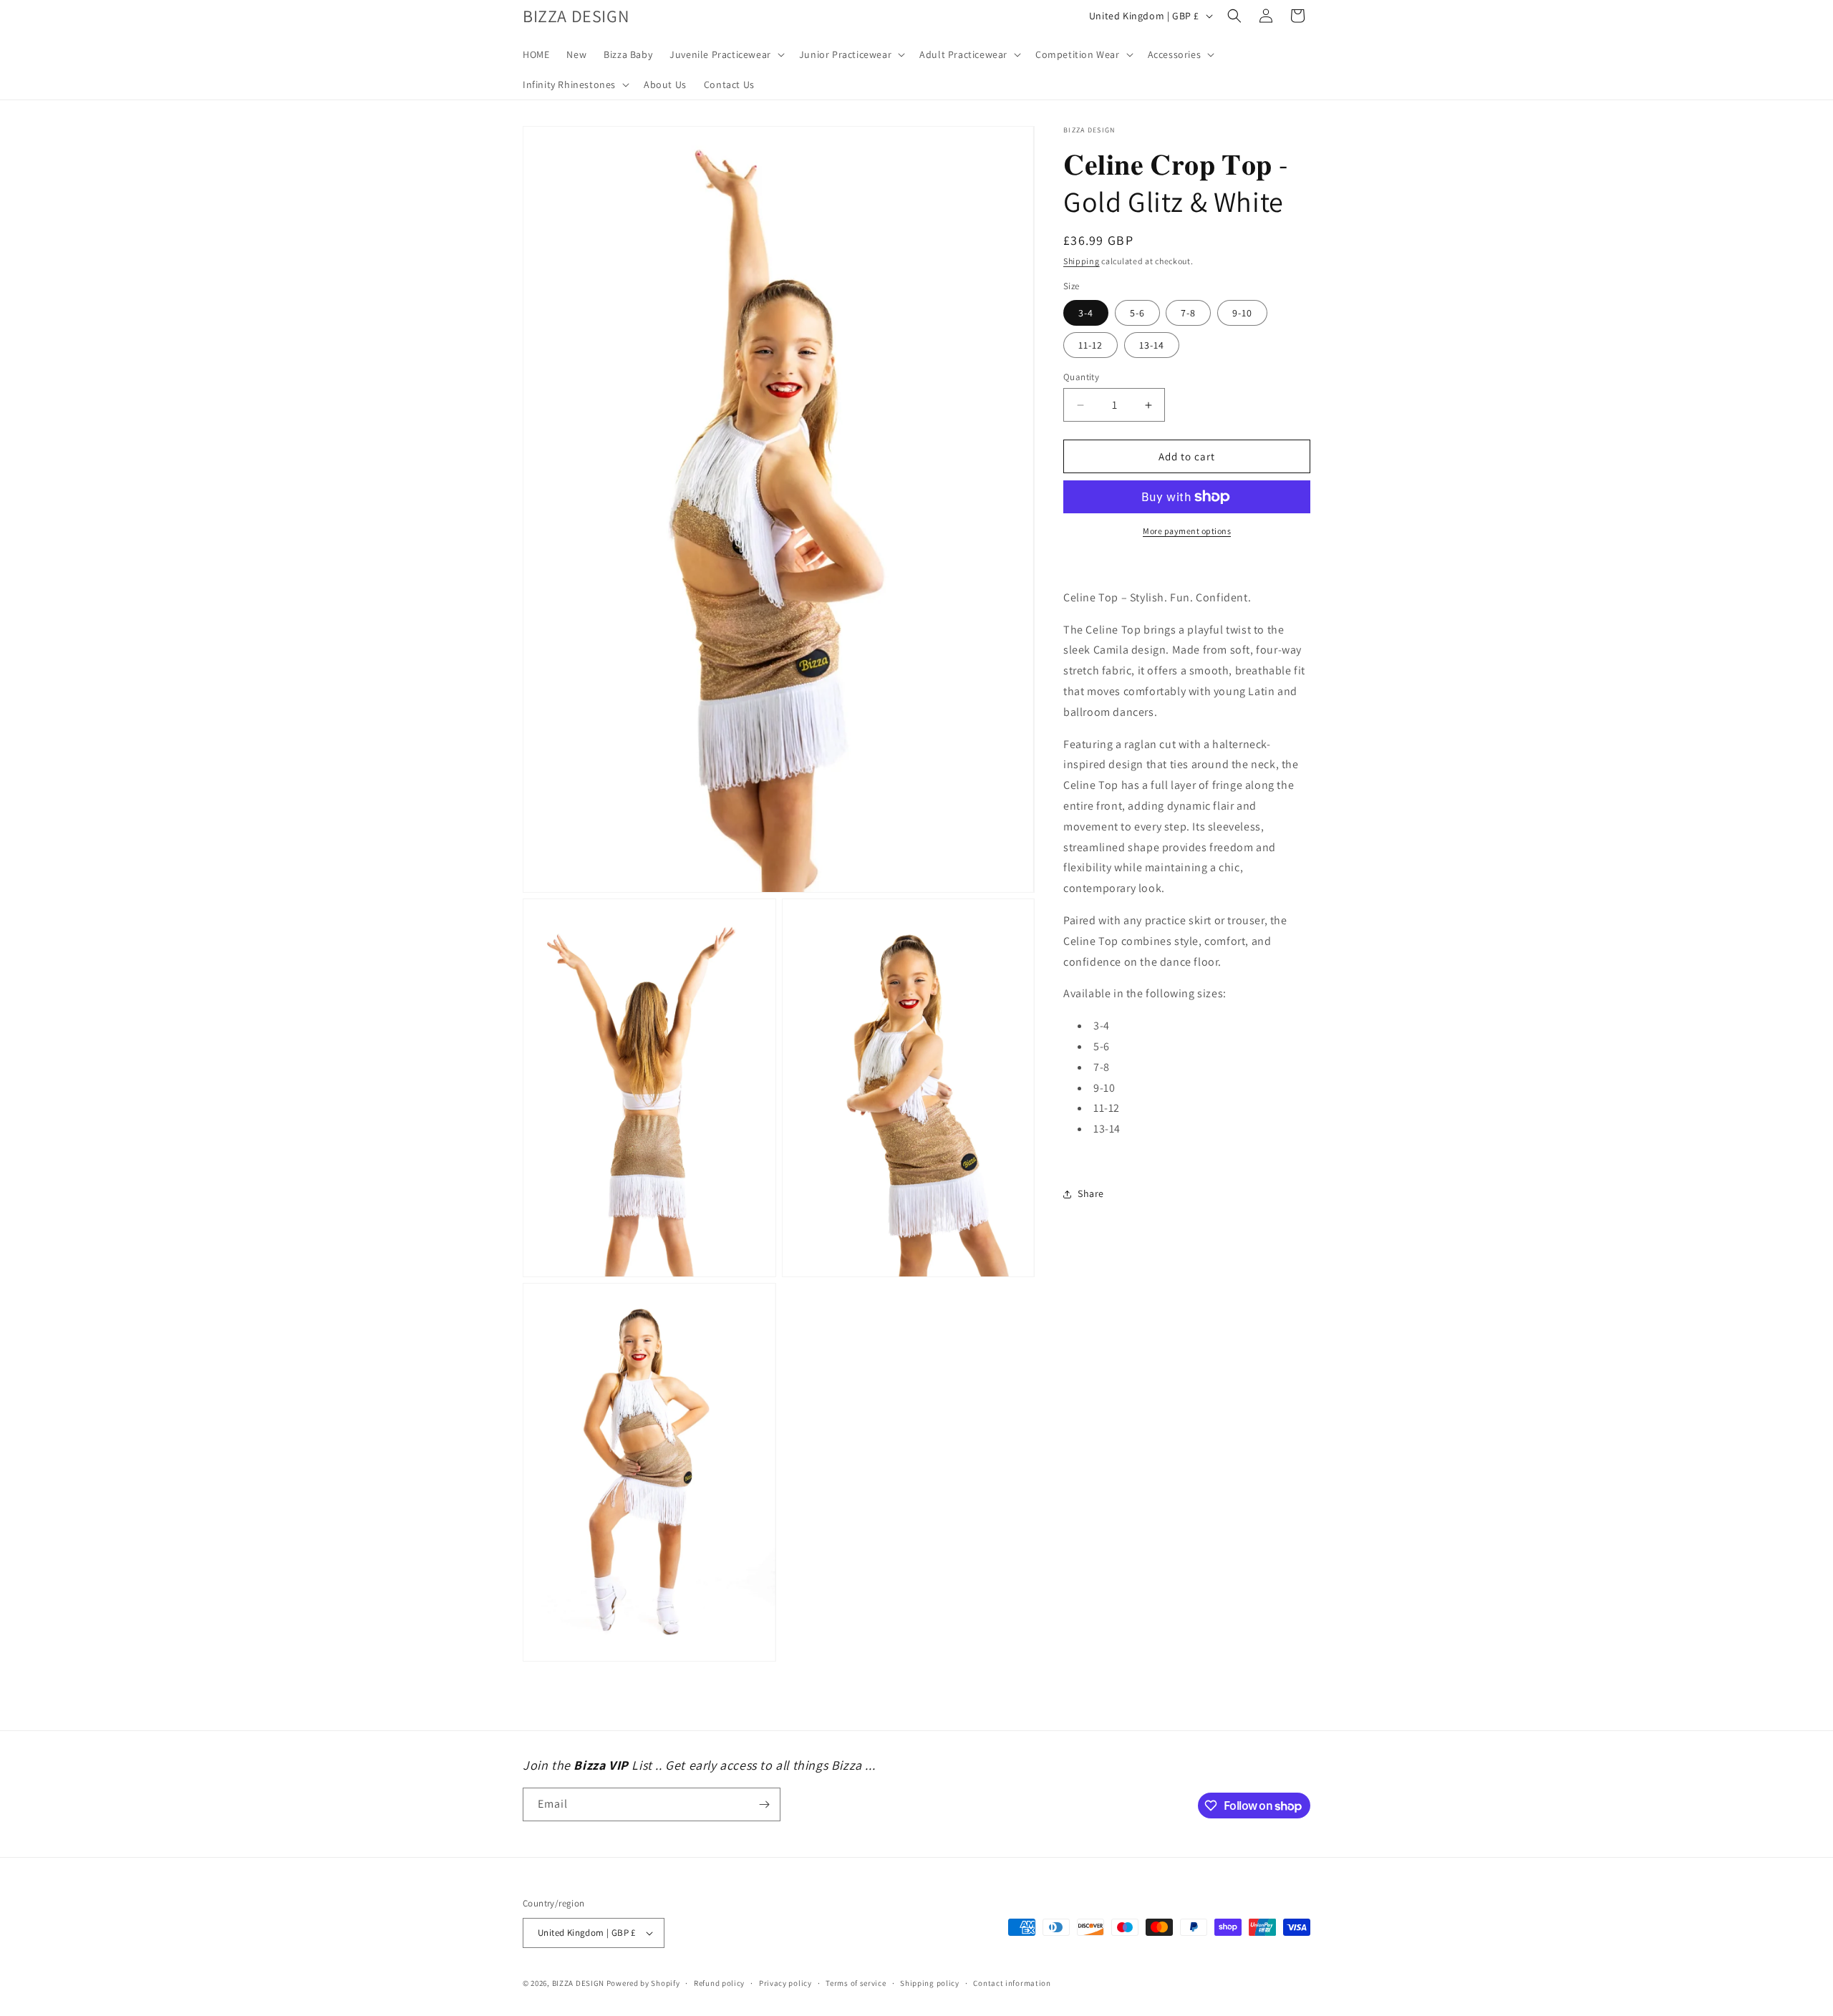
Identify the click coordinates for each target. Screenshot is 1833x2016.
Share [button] (1091, 1193)
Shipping (1082, 261)
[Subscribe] (764, 1804)
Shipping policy (930, 1983)
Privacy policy (785, 1983)
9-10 (1242, 313)
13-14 (1152, 345)
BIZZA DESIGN (578, 1983)
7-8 (1188, 313)
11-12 (1090, 345)
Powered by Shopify (643, 1983)
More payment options (1187, 531)
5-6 (1137, 313)
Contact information (1012, 1983)
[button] (726, 54)
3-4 (1086, 313)
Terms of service (856, 1983)
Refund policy (719, 1983)
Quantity (1081, 377)
